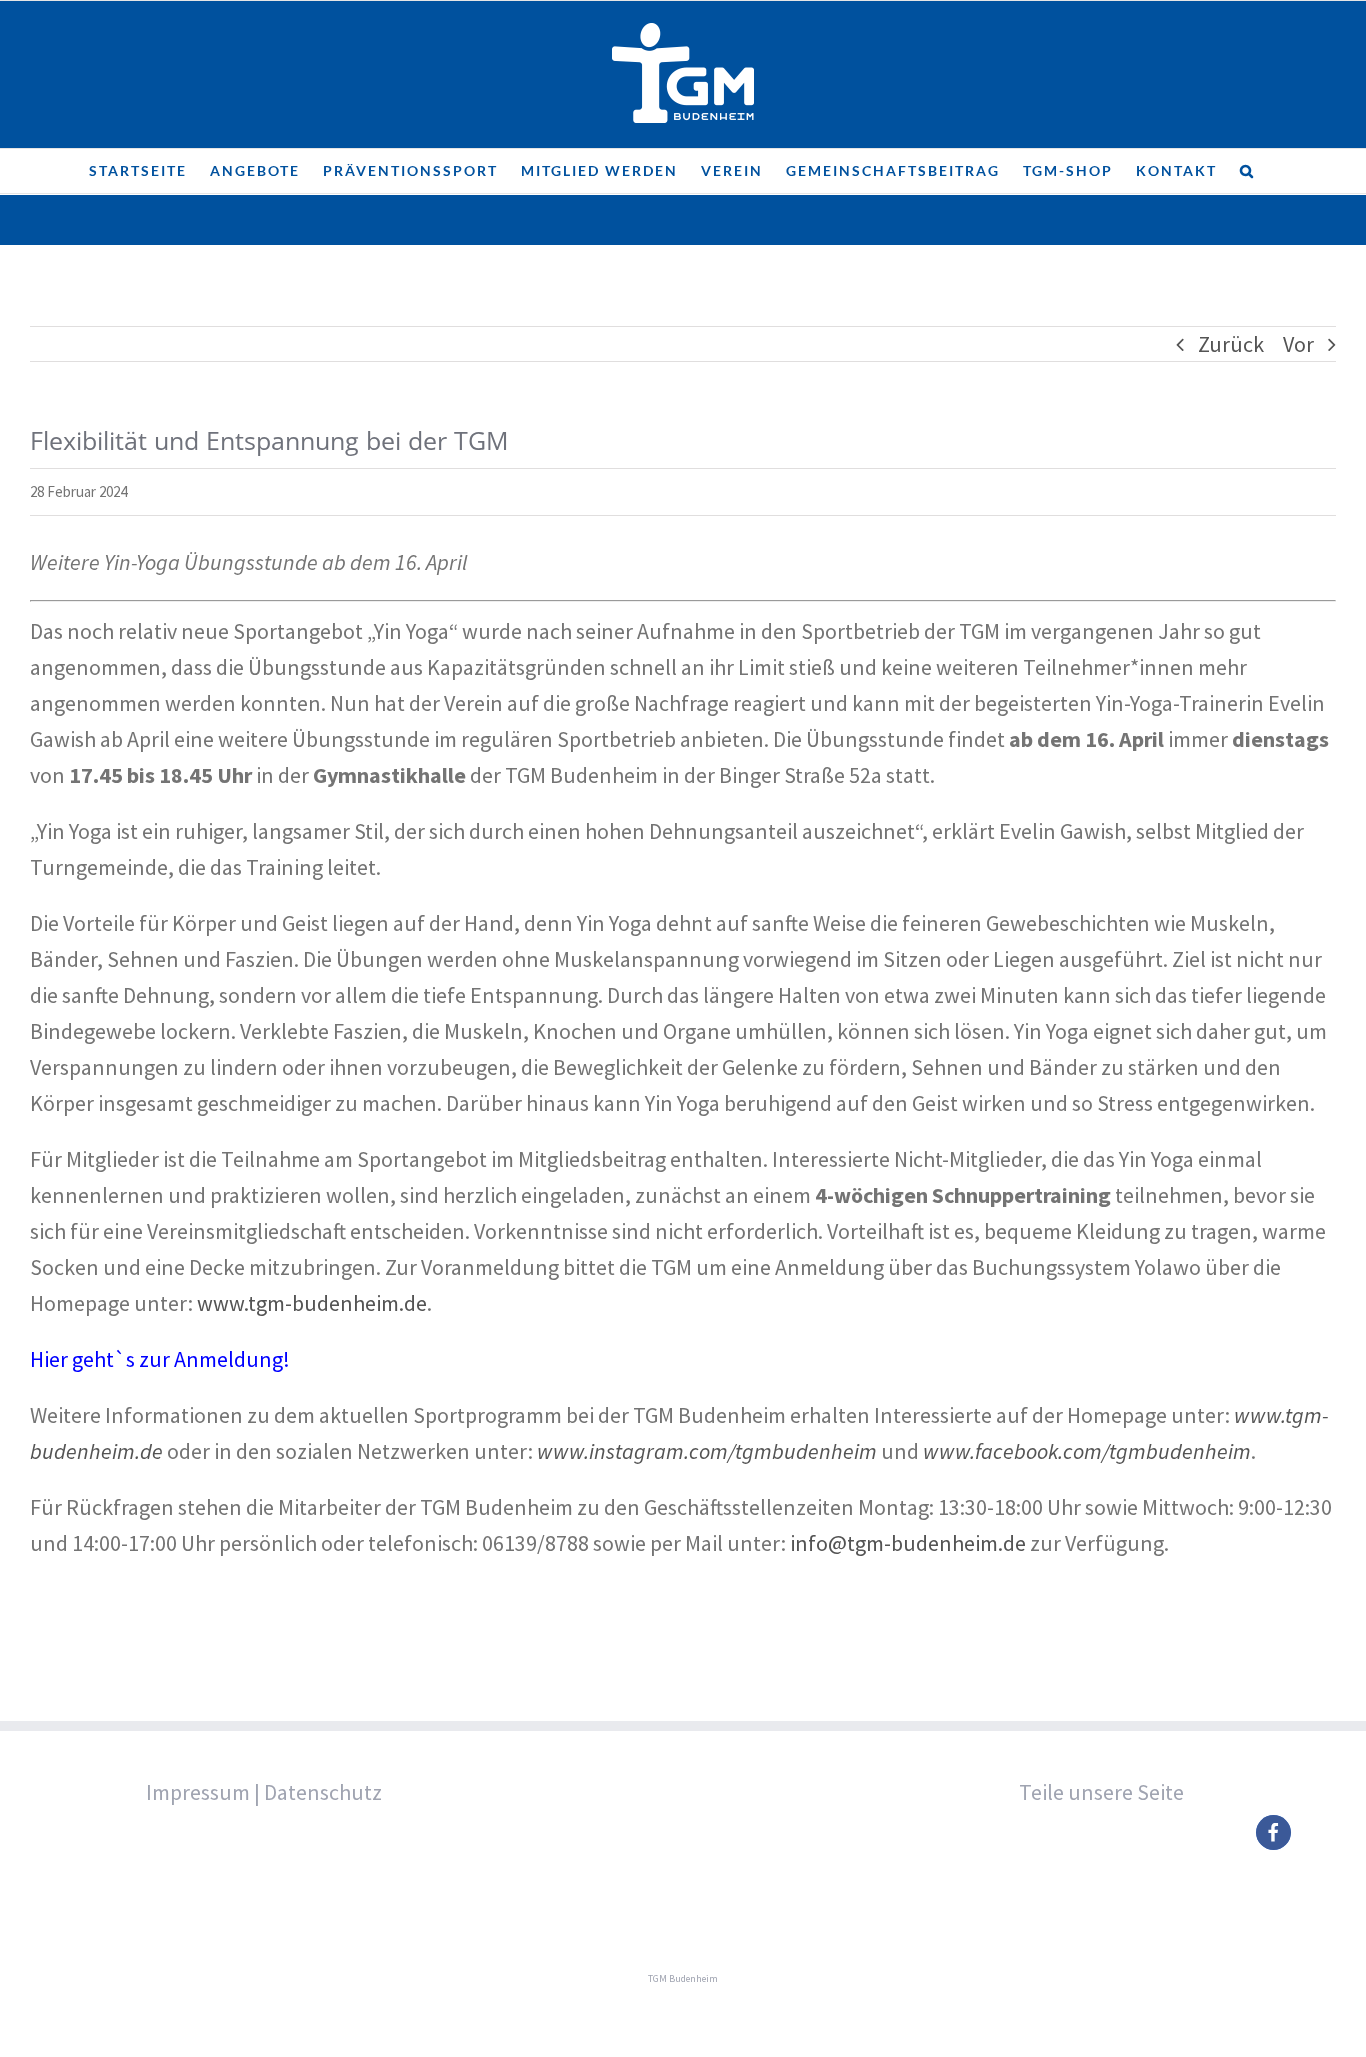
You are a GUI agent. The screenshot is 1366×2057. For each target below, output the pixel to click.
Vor (1298, 344)
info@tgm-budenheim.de (908, 1543)
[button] (1247, 171)
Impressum (198, 1792)
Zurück (1231, 344)
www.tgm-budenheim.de (312, 1303)
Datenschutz (323, 1792)
